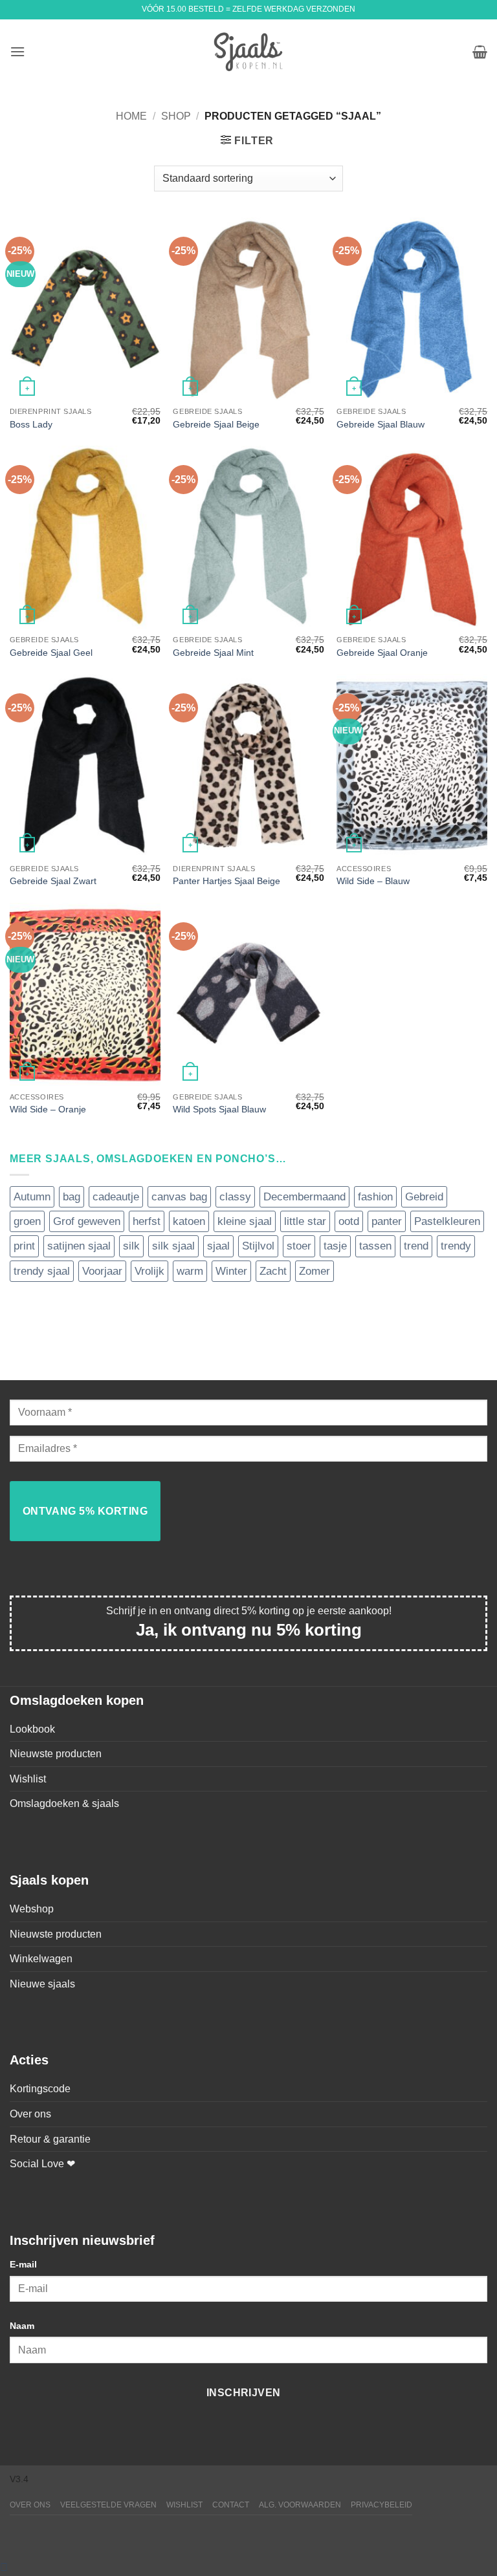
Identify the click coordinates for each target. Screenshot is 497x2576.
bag (72, 1197)
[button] (17, 51)
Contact (231, 2505)
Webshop (32, 1909)
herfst (147, 1221)
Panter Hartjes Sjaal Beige (226, 881)
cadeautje (116, 1197)
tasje (335, 1246)
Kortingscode (40, 2089)
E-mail (23, 2264)
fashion (375, 1197)
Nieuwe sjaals (42, 1984)
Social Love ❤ (42, 2164)
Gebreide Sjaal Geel (51, 653)
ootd (349, 1221)
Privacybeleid (381, 2505)
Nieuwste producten (56, 1754)
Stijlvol (258, 1246)
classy (235, 1197)
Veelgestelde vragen (108, 2505)
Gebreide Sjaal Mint (213, 653)
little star (305, 1221)
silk (131, 1246)
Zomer (315, 1271)
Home (131, 116)
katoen (189, 1221)
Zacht (273, 1271)
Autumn (32, 1197)
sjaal (218, 1246)
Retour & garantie (50, 2139)
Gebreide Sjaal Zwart (53, 881)
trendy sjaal (42, 1271)
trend (416, 1246)
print (24, 1246)
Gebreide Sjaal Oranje (382, 653)
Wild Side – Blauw (373, 881)
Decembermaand (304, 1197)
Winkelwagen (41, 1959)
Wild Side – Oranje (48, 1109)
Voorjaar (102, 1271)
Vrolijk (149, 1271)
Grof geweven (87, 1221)
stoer (299, 1246)
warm (190, 1271)
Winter (231, 1271)
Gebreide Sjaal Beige (216, 424)
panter (387, 1221)
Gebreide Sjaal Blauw (381, 424)
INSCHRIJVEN (244, 2393)
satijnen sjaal (79, 1246)
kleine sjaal (245, 1221)
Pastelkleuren (447, 1221)
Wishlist (28, 1779)
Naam (22, 2326)
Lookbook (32, 1729)
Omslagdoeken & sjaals (64, 1803)
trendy (456, 1246)
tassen (375, 1246)
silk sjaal (173, 1246)
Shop (176, 116)
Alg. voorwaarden (300, 2505)
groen (27, 1221)
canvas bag (179, 1197)
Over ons (30, 2114)
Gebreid (424, 1197)
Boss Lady (31, 424)
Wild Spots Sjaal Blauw (219, 1109)
